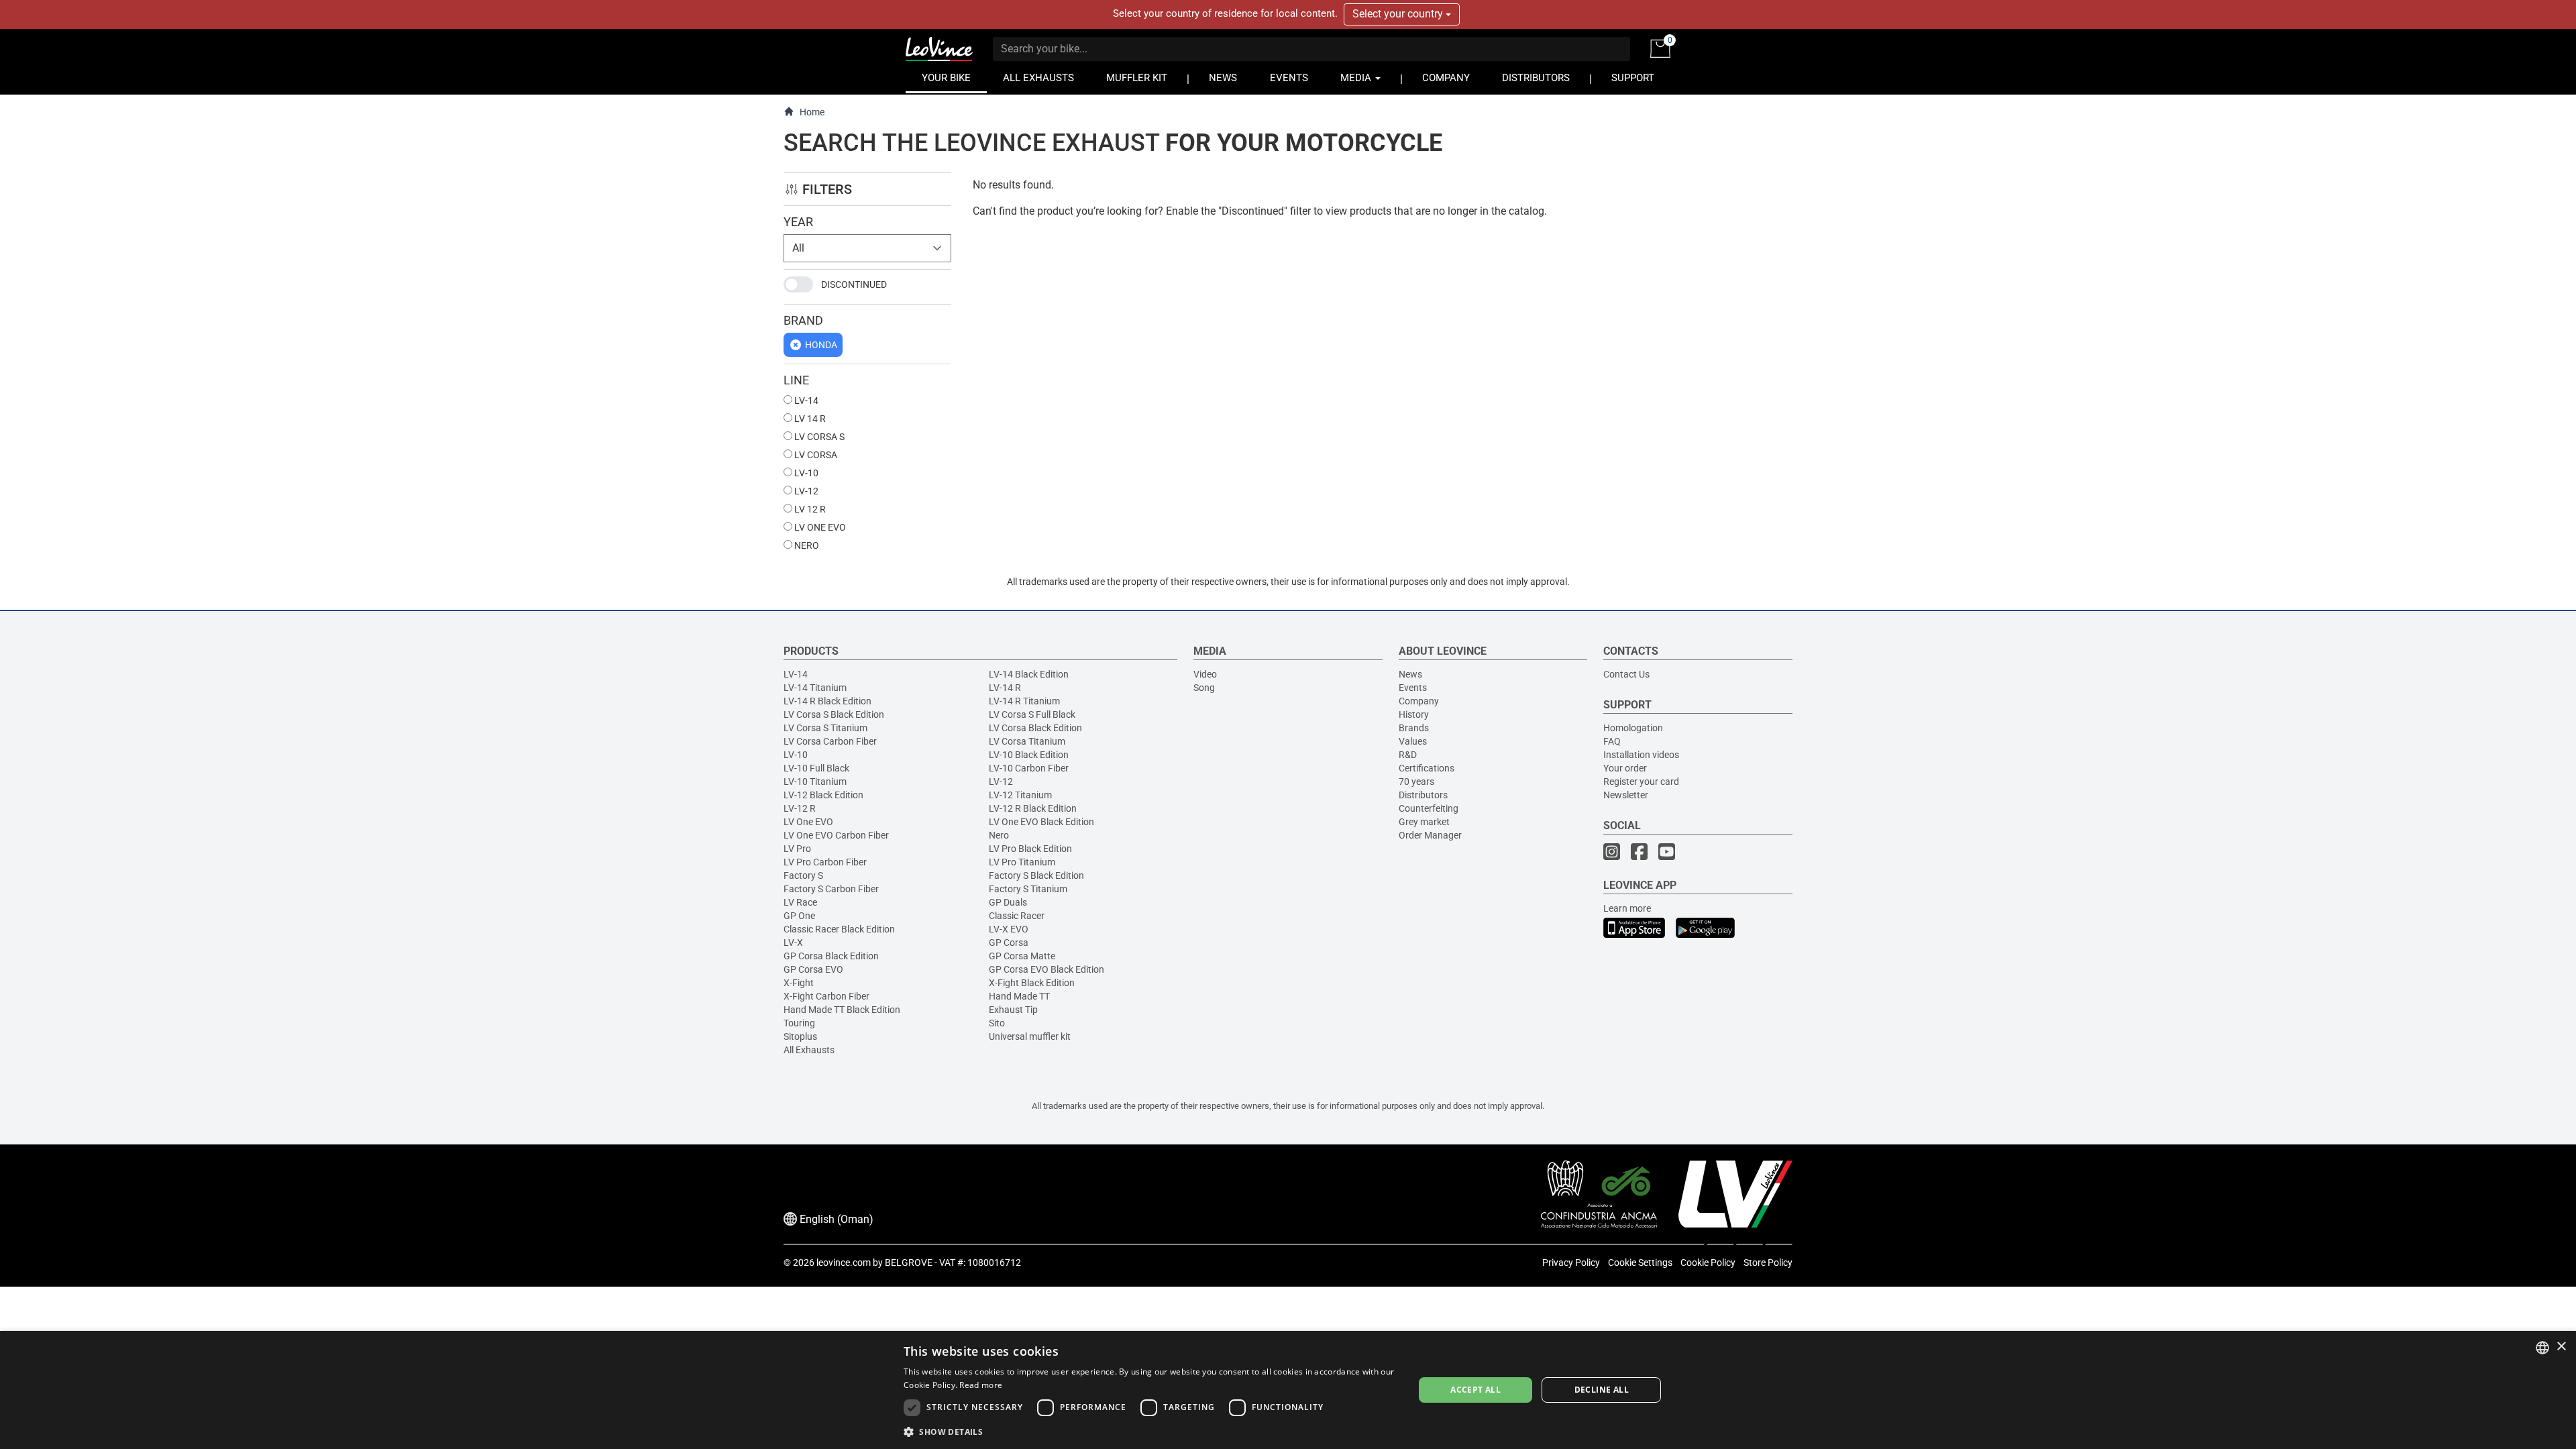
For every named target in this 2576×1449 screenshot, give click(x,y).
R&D (1408, 755)
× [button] (2561, 1347)
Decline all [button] (1602, 1390)
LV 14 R (809, 419)
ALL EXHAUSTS (1038, 78)
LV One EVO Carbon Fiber (836, 835)
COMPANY (1446, 78)
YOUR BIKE (946, 78)
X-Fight (799, 983)
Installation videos (1641, 755)
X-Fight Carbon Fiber (826, 996)
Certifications (1427, 768)
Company (1419, 701)
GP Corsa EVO (813, 969)
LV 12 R (809, 509)
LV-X (793, 943)
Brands (1414, 728)
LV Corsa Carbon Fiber (830, 741)
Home (812, 112)
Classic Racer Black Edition (839, 929)
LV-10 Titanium (815, 782)
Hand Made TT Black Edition (842, 1010)
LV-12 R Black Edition (1033, 808)
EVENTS (1289, 78)
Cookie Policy (1708, 1263)
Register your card (1641, 782)
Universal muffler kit (1030, 1036)
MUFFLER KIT (1137, 78)
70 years (1416, 782)
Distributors (1423, 795)
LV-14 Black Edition (1029, 674)
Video (1205, 674)
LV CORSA (815, 455)
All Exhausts (809, 1050)
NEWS (1223, 78)
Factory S (803, 875)
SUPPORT (1633, 78)
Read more (981, 1385)
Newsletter (1626, 795)
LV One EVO (808, 822)
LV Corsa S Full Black (1032, 714)
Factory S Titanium (1028, 889)
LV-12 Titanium (1020, 795)
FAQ (1612, 741)
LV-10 (805, 473)
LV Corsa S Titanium (825, 728)
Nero (999, 835)
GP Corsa (1009, 943)
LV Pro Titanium (1022, 862)
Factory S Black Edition (1036, 875)
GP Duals (1008, 902)
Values (1413, 741)
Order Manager (1430, 835)
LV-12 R (800, 808)
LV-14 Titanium (815, 688)
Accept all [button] (1475, 1390)
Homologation (1633, 728)
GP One (799, 916)
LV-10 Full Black (816, 768)
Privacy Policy (1571, 1263)
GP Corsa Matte (1022, 956)
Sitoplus (800, 1036)
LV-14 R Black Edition (827, 701)
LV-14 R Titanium (1024, 701)
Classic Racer (1017, 916)
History (1414, 714)
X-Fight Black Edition (1032, 983)
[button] (1151, 1431)
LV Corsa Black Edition (1035, 728)
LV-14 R (1005, 688)
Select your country (1399, 14)
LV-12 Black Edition (823, 795)
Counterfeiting (1429, 808)
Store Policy (1768, 1263)
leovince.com (844, 1263)
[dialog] (1288, 1390)
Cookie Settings (1640, 1263)
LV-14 (805, 400)
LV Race (800, 902)
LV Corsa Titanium (1027, 741)
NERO (806, 545)
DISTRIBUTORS (1536, 78)
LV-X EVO (1009, 929)
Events (1413, 688)
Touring (799, 1023)
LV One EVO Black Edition (1041, 822)
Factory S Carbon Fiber (831, 889)
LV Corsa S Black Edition (834, 714)
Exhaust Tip (1013, 1010)
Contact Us (1626, 674)
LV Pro (797, 849)
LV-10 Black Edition (1029, 755)
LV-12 (805, 491)
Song (1204, 688)
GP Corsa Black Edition (831, 956)
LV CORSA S (818, 437)
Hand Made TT (1019, 996)
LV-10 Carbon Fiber (1029, 768)
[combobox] (2542, 1348)
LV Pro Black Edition (1030, 849)
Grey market (1424, 822)
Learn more (1627, 908)
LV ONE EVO (819, 527)
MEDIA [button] (1357, 78)
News (1410, 674)
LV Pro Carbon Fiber (825, 862)
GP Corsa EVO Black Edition (1046, 969)
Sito (997, 1023)
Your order (1625, 768)
